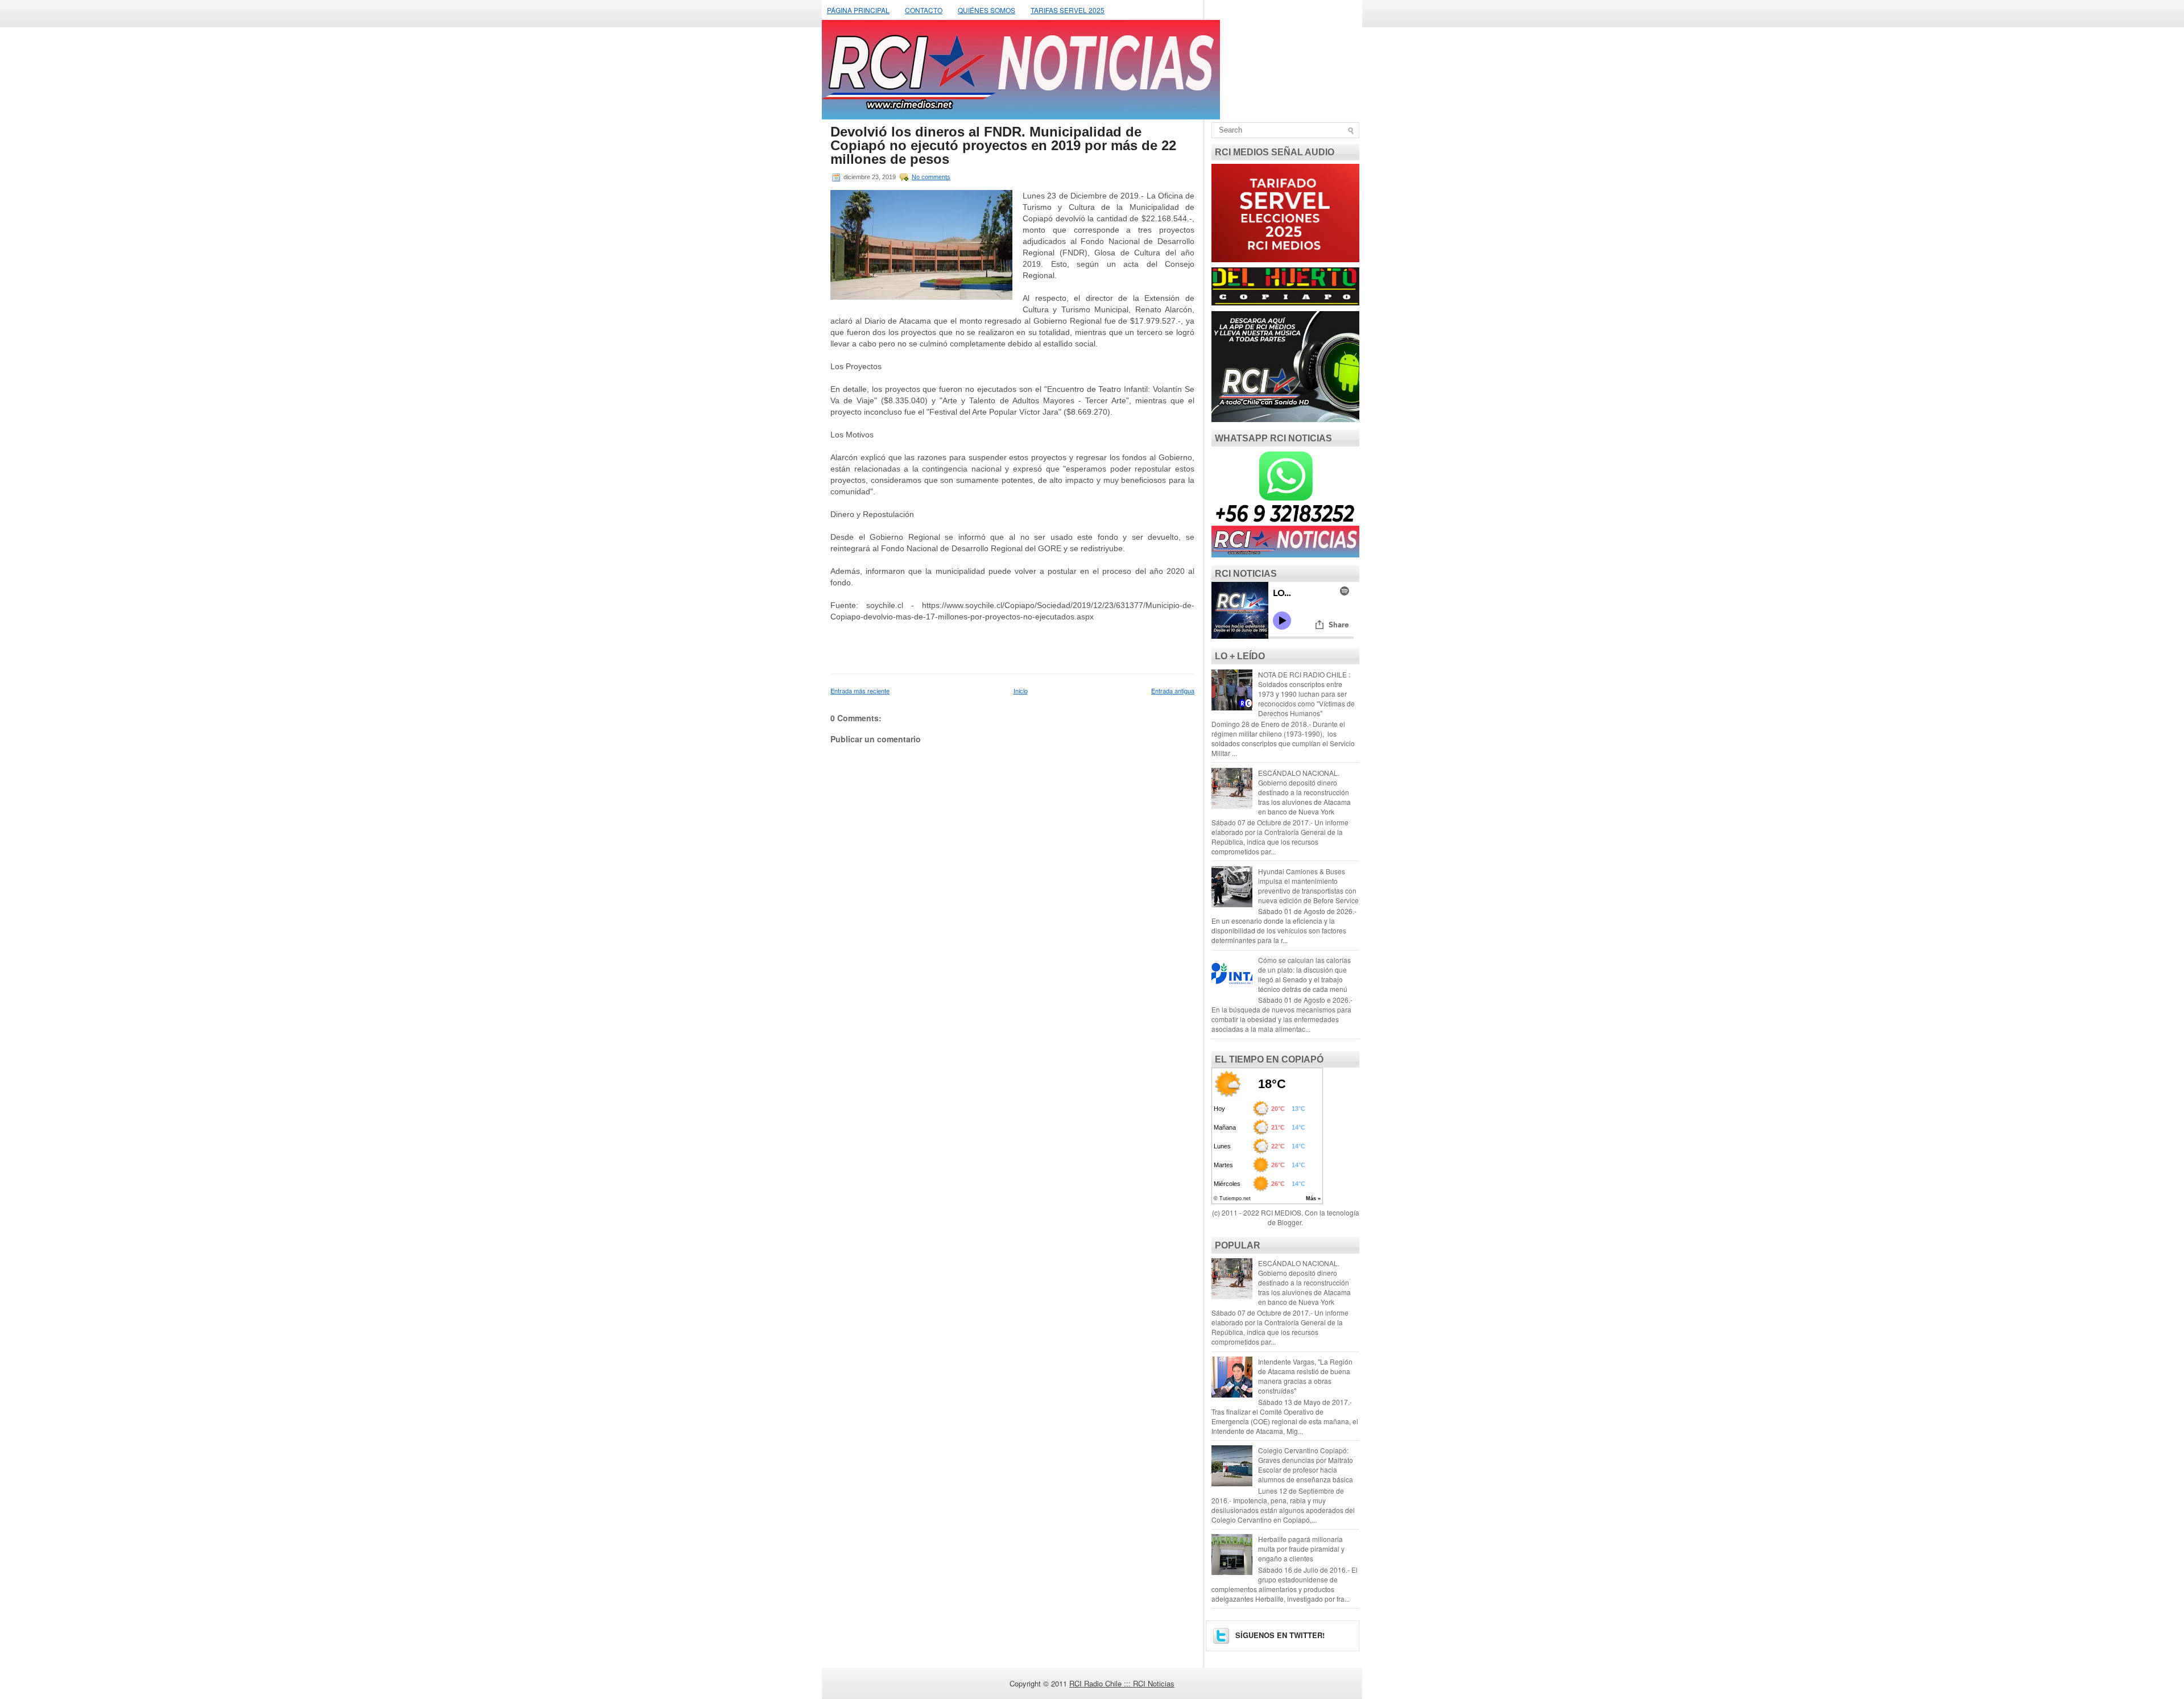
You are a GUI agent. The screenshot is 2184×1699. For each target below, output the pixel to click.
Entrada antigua (1173, 691)
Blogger (1289, 1222)
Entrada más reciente (860, 691)
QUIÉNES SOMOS (986, 10)
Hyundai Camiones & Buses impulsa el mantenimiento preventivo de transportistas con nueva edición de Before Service (1308, 886)
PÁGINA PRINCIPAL (858, 10)
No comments (931, 177)
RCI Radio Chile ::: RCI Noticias (1122, 1683)
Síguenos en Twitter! (1279, 1635)
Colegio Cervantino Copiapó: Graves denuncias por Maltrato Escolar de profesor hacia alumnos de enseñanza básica (1306, 1465)
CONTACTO (924, 10)
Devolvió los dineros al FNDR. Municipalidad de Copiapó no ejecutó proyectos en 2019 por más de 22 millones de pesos (1003, 146)
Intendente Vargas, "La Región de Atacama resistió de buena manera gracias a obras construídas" (1305, 1376)
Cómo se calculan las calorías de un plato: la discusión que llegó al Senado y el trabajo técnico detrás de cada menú (1304, 974)
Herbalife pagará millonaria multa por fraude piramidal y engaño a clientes (1301, 1549)
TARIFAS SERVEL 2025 (1068, 10)
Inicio (1021, 691)
